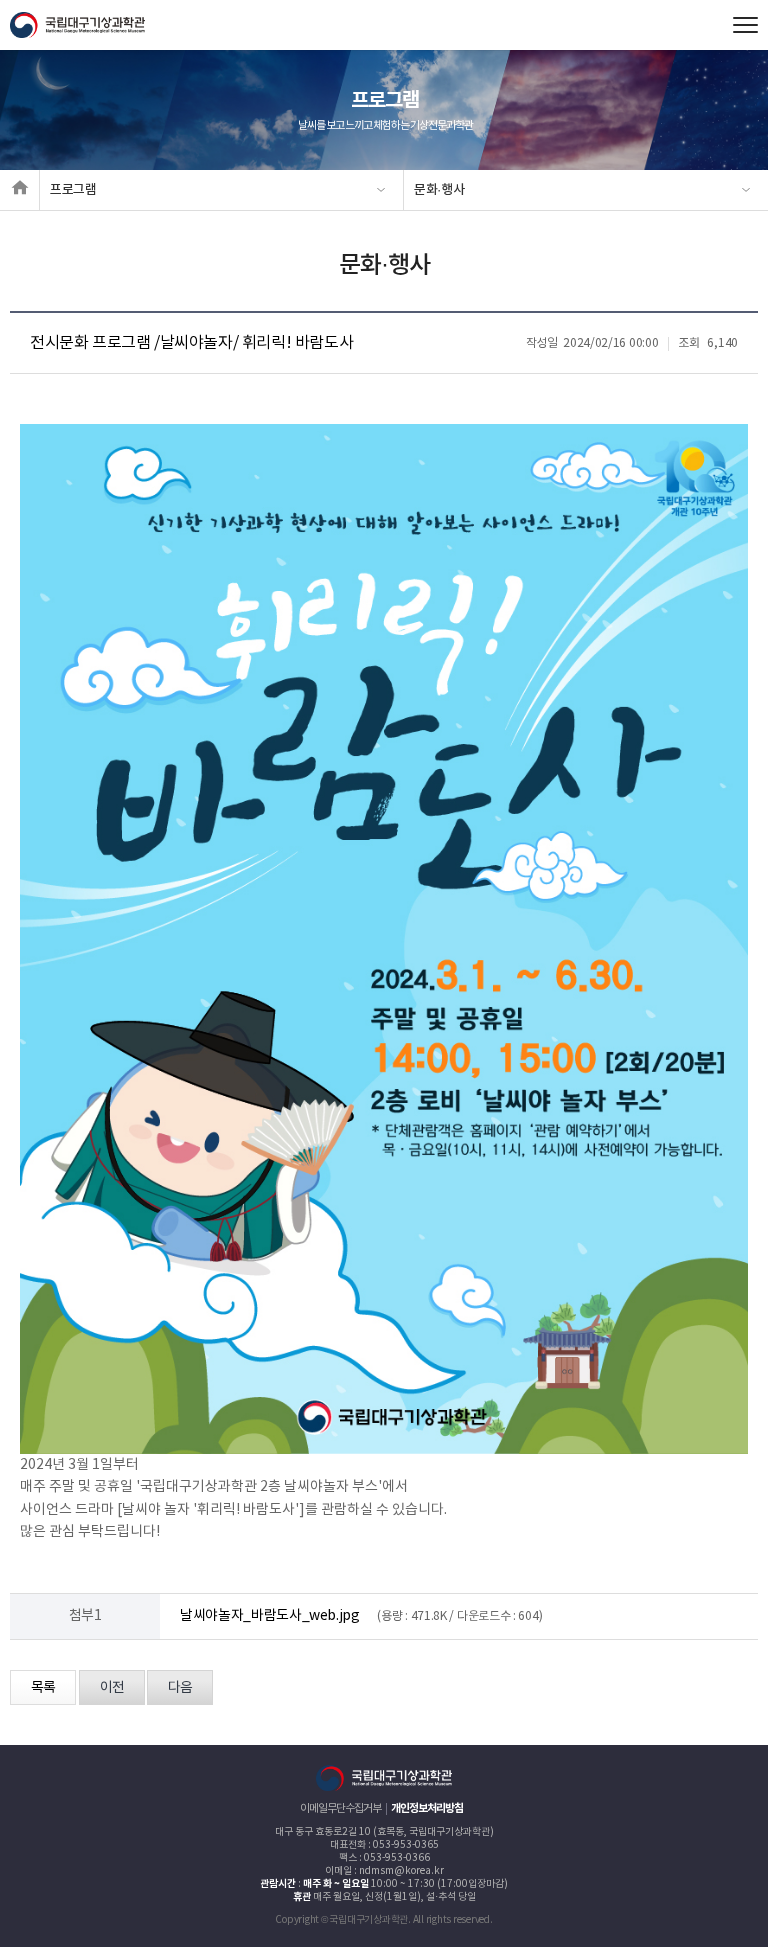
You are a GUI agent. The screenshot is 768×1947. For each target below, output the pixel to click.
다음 (180, 1688)
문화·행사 (439, 190)
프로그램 (73, 190)
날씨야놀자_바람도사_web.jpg (270, 1616)
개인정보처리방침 (427, 1808)
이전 (112, 1688)
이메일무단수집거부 (340, 1808)
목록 (43, 1688)
